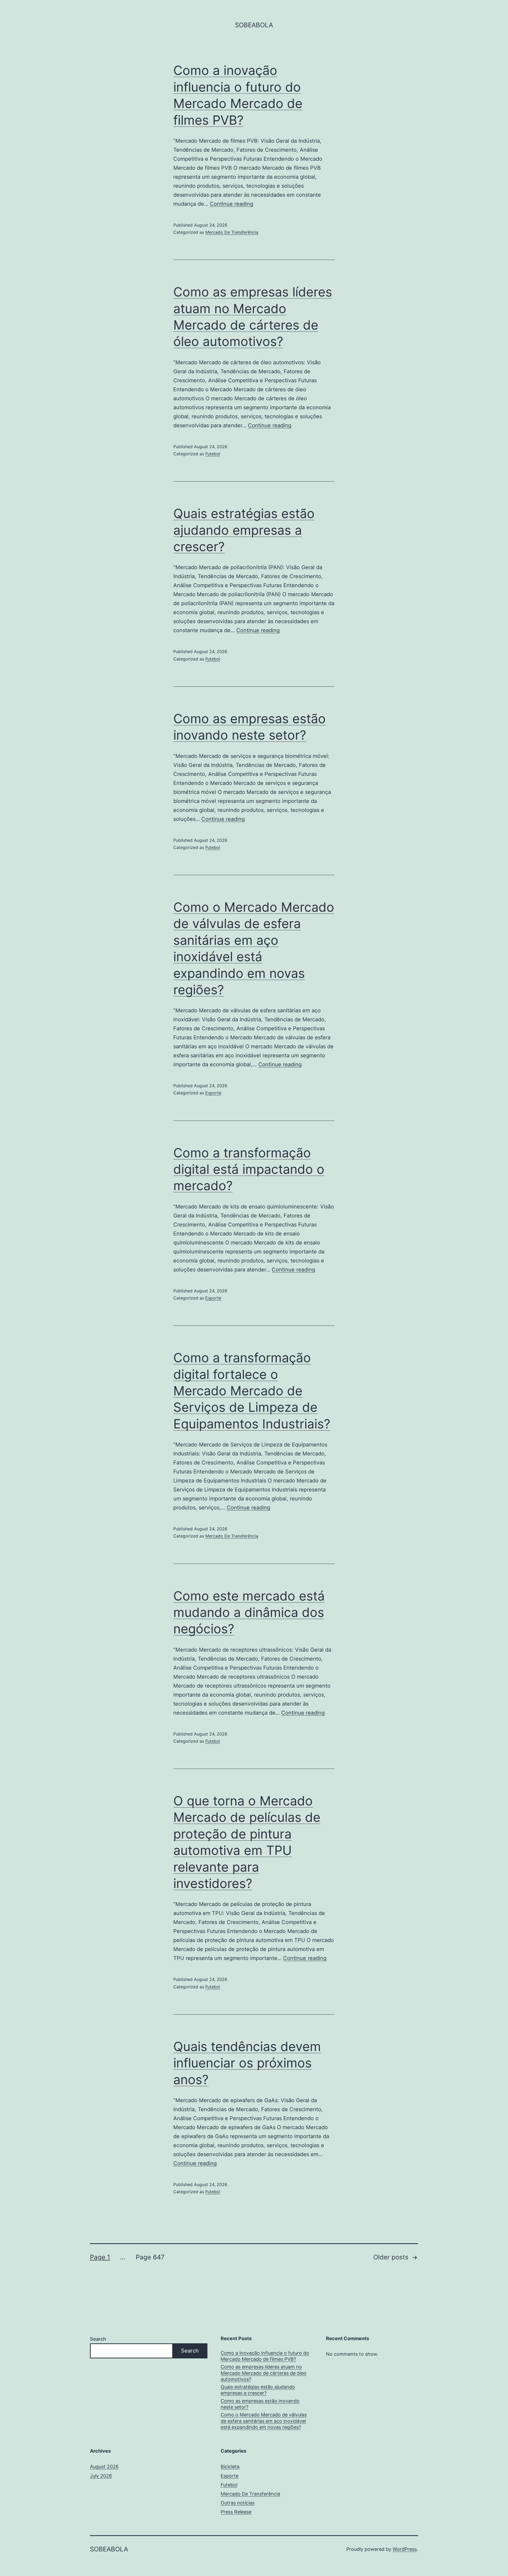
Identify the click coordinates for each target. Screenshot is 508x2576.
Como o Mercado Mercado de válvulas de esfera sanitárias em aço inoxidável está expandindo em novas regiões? (264, 2421)
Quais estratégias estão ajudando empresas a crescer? (244, 530)
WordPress (405, 2549)
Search (98, 2339)
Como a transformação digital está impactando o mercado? (249, 1169)
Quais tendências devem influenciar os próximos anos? (247, 2063)
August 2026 (104, 2467)
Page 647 (150, 2257)
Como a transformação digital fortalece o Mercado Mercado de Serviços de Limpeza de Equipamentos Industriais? (252, 1391)
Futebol (213, 454)
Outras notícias (238, 2503)
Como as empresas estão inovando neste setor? (260, 2404)
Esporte (213, 1093)
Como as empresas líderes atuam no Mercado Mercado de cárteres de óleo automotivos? (264, 2373)
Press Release (236, 2512)
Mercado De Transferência (232, 232)
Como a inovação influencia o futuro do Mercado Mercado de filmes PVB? (265, 2356)
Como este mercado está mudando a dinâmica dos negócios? (249, 1612)
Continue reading (232, 204)
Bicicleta (230, 2467)
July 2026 (101, 2476)
